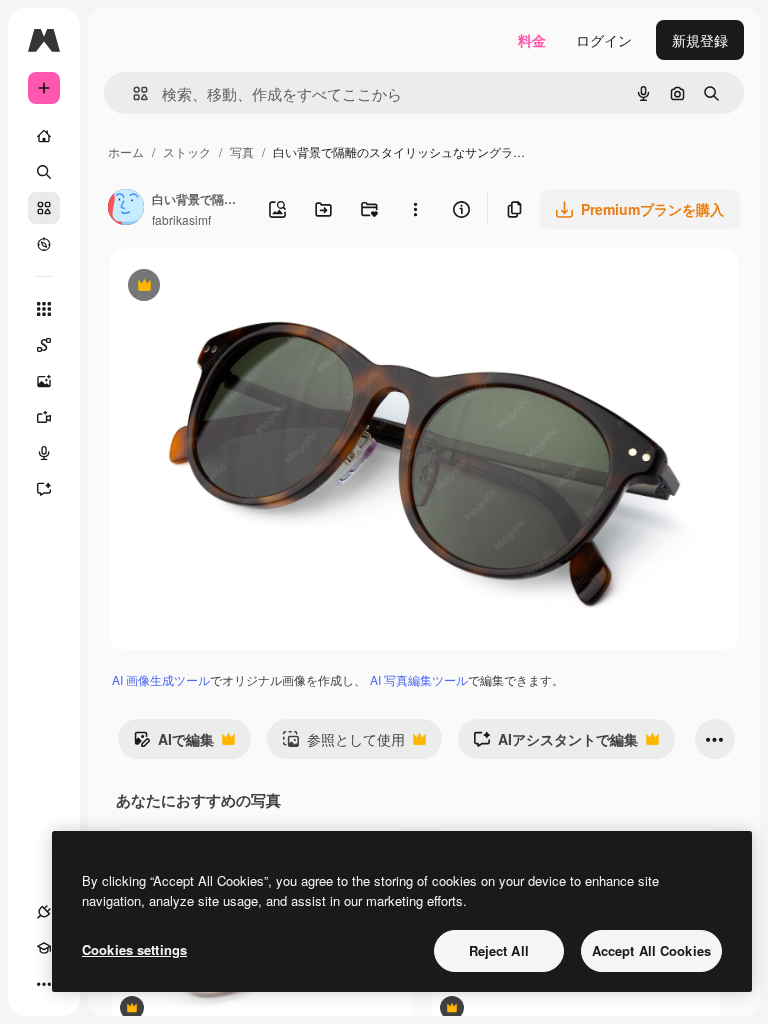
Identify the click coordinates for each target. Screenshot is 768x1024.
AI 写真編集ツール (419, 679)
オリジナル (245, 287)
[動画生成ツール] (44, 417)
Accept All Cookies (651, 950)
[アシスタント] (44, 489)
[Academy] (44, 948)
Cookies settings (134, 949)
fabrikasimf (181, 219)
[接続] (44, 912)
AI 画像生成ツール (161, 679)
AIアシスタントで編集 (555, 744)
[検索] (44, 172)
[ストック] (44, 208)
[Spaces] (44, 345)
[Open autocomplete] (132, 93)
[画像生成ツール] (44, 381)
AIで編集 (173, 744)
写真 (242, 151)
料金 (532, 40)
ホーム (126, 151)
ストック (187, 151)
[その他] (44, 984)
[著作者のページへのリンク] (126, 209)
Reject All (499, 950)
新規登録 (700, 40)
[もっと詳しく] (44, 244)
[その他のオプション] (415, 209)
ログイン (604, 40)
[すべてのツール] (44, 309)
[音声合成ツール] (44, 453)
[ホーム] (44, 136)
